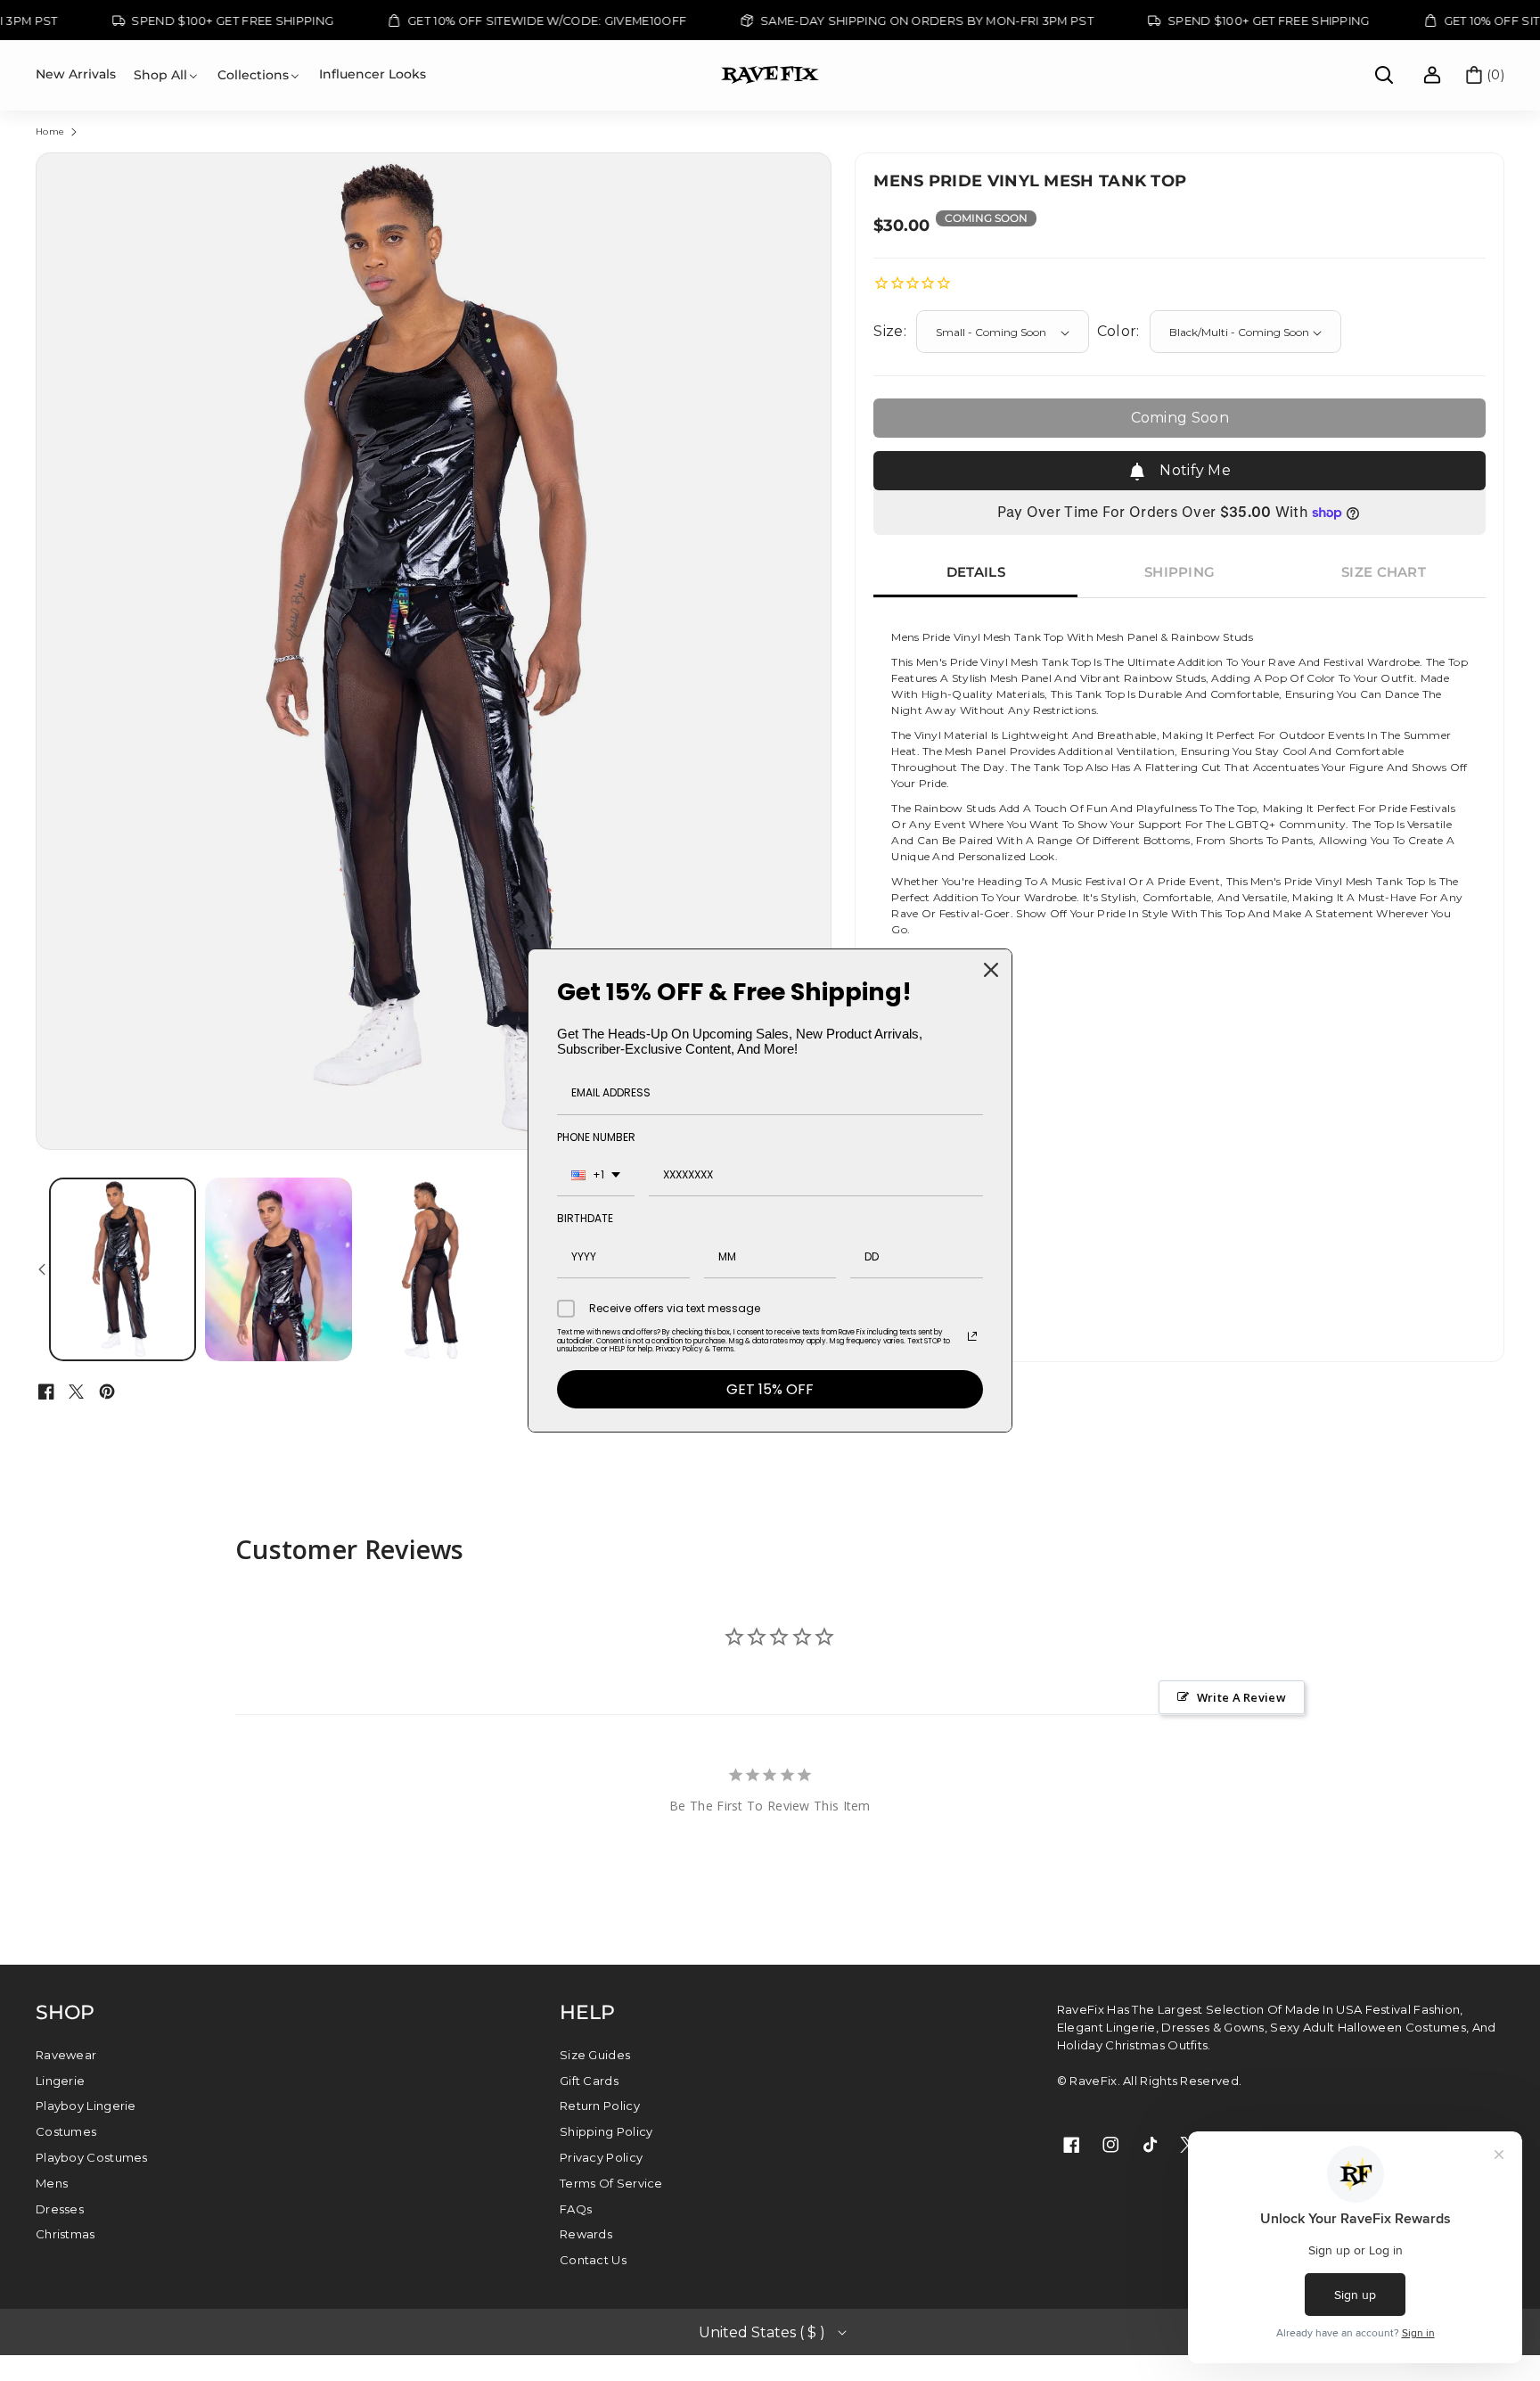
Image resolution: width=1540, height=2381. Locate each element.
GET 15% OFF (770, 1389)
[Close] (991, 970)
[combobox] (596, 1175)
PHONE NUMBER (596, 1137)
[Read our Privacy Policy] (972, 1336)
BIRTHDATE (585, 1218)
